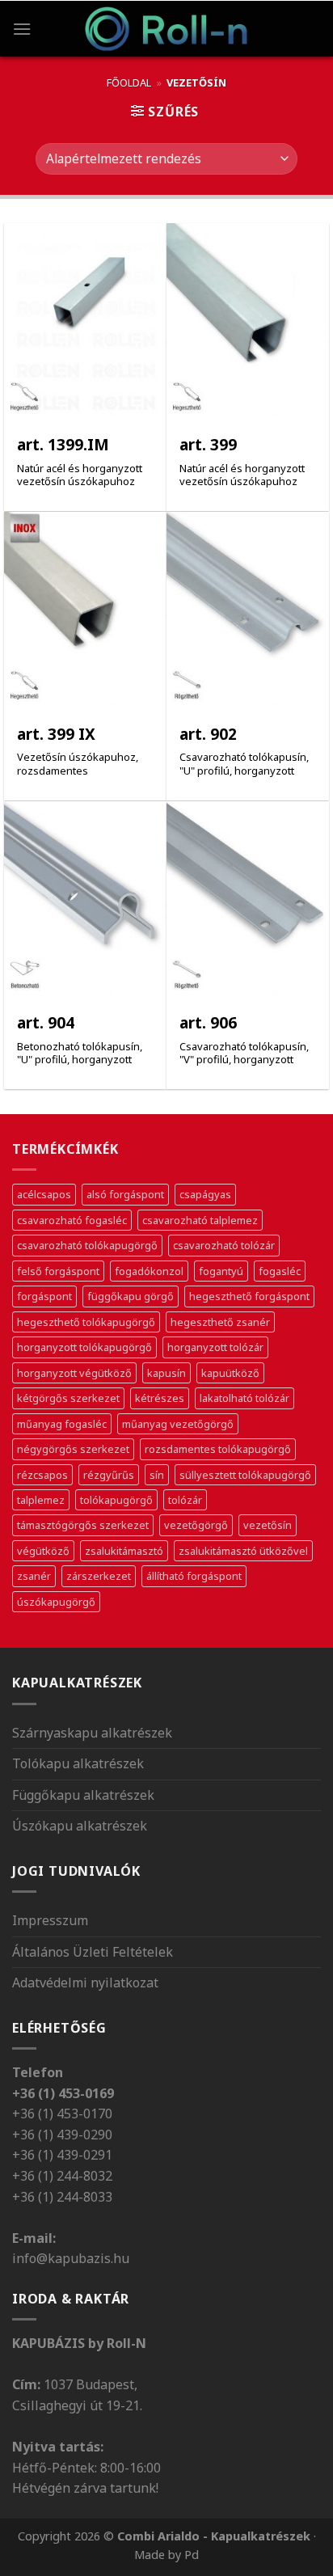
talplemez (41, 1500)
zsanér (34, 1576)
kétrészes (160, 1398)
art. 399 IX (56, 735)
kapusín (166, 1373)
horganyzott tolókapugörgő (84, 1347)
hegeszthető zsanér (220, 1322)
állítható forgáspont (194, 1576)
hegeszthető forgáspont (249, 1296)
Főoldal (129, 82)
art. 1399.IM (63, 445)
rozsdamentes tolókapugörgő (218, 1449)
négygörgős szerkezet (73, 1449)
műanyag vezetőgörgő (178, 1424)
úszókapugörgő (56, 1602)
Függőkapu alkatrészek (83, 1795)
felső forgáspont (58, 1271)
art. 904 (46, 1023)
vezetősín (268, 1525)
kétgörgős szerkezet (68, 1398)
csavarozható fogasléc (72, 1220)
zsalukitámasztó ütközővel (243, 1551)
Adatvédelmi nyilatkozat (85, 1983)
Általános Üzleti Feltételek (93, 1952)
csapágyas (205, 1194)
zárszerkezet (99, 1576)
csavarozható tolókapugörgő (87, 1245)
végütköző (43, 1551)
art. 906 (208, 1023)
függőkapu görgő (131, 1296)
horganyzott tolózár (215, 1347)
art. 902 (208, 735)
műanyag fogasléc (62, 1424)
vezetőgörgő (196, 1525)
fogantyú (221, 1271)
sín (157, 1475)
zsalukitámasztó (124, 1551)
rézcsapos (42, 1475)
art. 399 (208, 445)
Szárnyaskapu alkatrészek (92, 1733)
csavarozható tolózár (224, 1245)
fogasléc (280, 1271)
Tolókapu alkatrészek (78, 1763)
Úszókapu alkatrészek (80, 1826)
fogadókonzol (149, 1271)
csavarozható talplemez (200, 1220)
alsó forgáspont (125, 1194)
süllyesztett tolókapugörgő (245, 1475)
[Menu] (22, 29)
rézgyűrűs (109, 1475)
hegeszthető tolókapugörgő (86, 1322)
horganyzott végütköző (74, 1373)
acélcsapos (44, 1194)
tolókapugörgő (116, 1500)
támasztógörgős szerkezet (83, 1525)
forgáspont (44, 1296)
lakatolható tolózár (244, 1398)
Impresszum (50, 1920)
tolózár (185, 1500)
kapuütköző (230, 1373)
